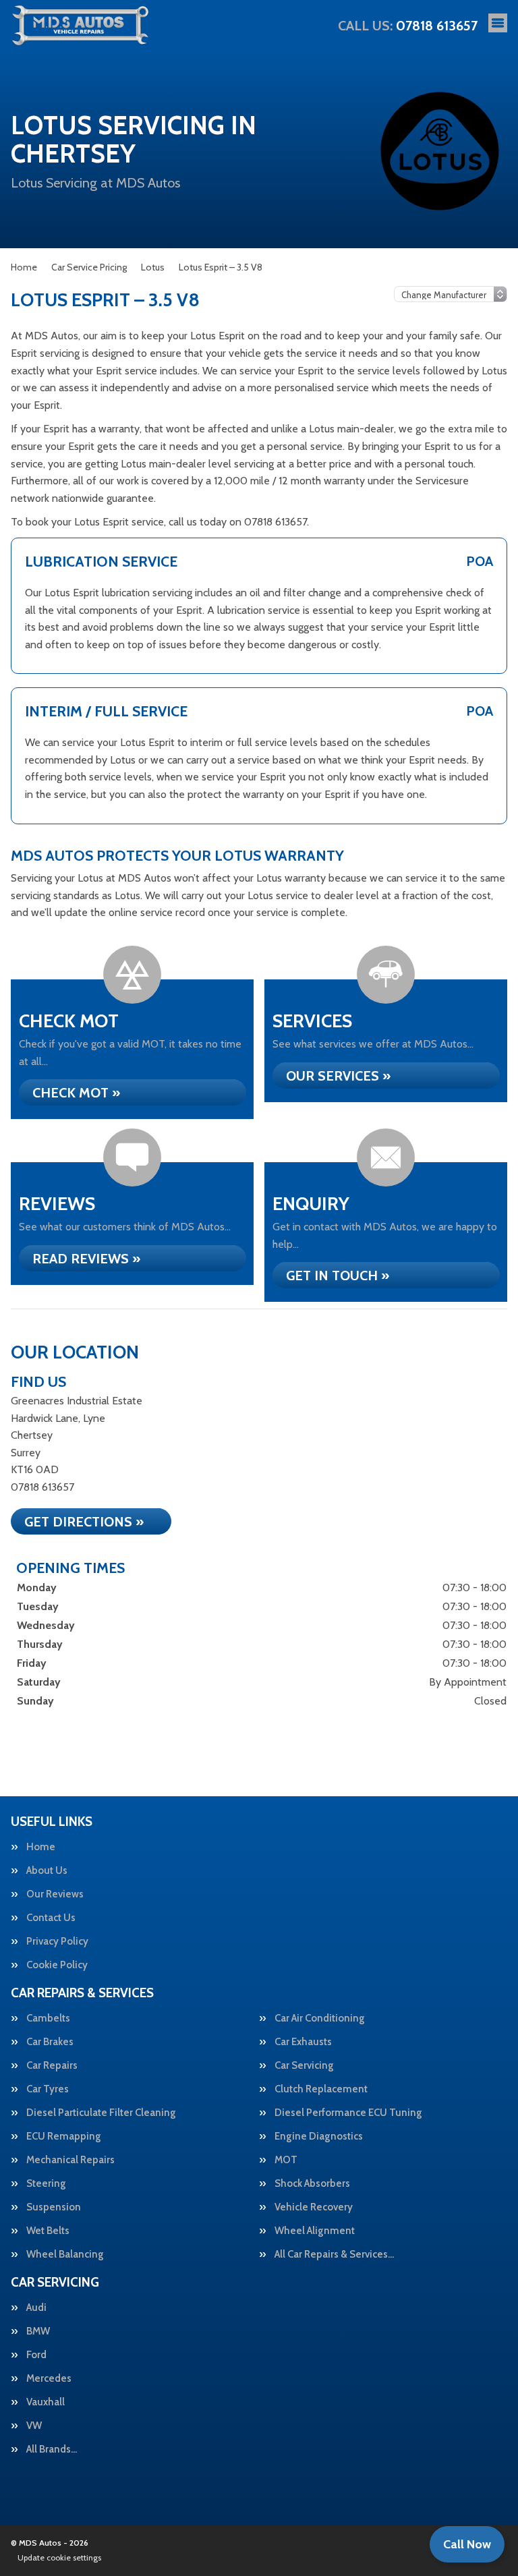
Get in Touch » (338, 1276)
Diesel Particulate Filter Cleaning (101, 2113)
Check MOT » (76, 1093)
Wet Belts (48, 2231)
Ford (36, 2355)
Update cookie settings (59, 2557)
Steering (46, 2184)
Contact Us (51, 1918)
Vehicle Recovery (314, 2207)
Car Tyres (48, 2089)
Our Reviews (55, 1894)
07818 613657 (408, 26)
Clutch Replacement (321, 2089)
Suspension (54, 2207)
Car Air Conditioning (320, 2019)
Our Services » (338, 1076)
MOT (286, 2160)
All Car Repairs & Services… (334, 2255)
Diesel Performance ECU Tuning (348, 2113)
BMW (38, 2331)
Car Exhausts (303, 2042)
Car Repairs (52, 2066)
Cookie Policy (57, 1965)
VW (34, 2426)
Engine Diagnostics (319, 2137)
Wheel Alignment (315, 2231)
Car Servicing (304, 2066)
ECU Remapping (64, 2137)
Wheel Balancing (65, 2255)
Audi (36, 2308)
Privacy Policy (57, 1942)
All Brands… (52, 2450)
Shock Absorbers (312, 2184)
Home (41, 1847)
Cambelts (48, 2019)
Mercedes (49, 2379)
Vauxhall (46, 2402)
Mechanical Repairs (70, 2160)
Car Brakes (50, 2042)
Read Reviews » (86, 1259)
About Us (47, 1871)
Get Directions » (84, 1522)
